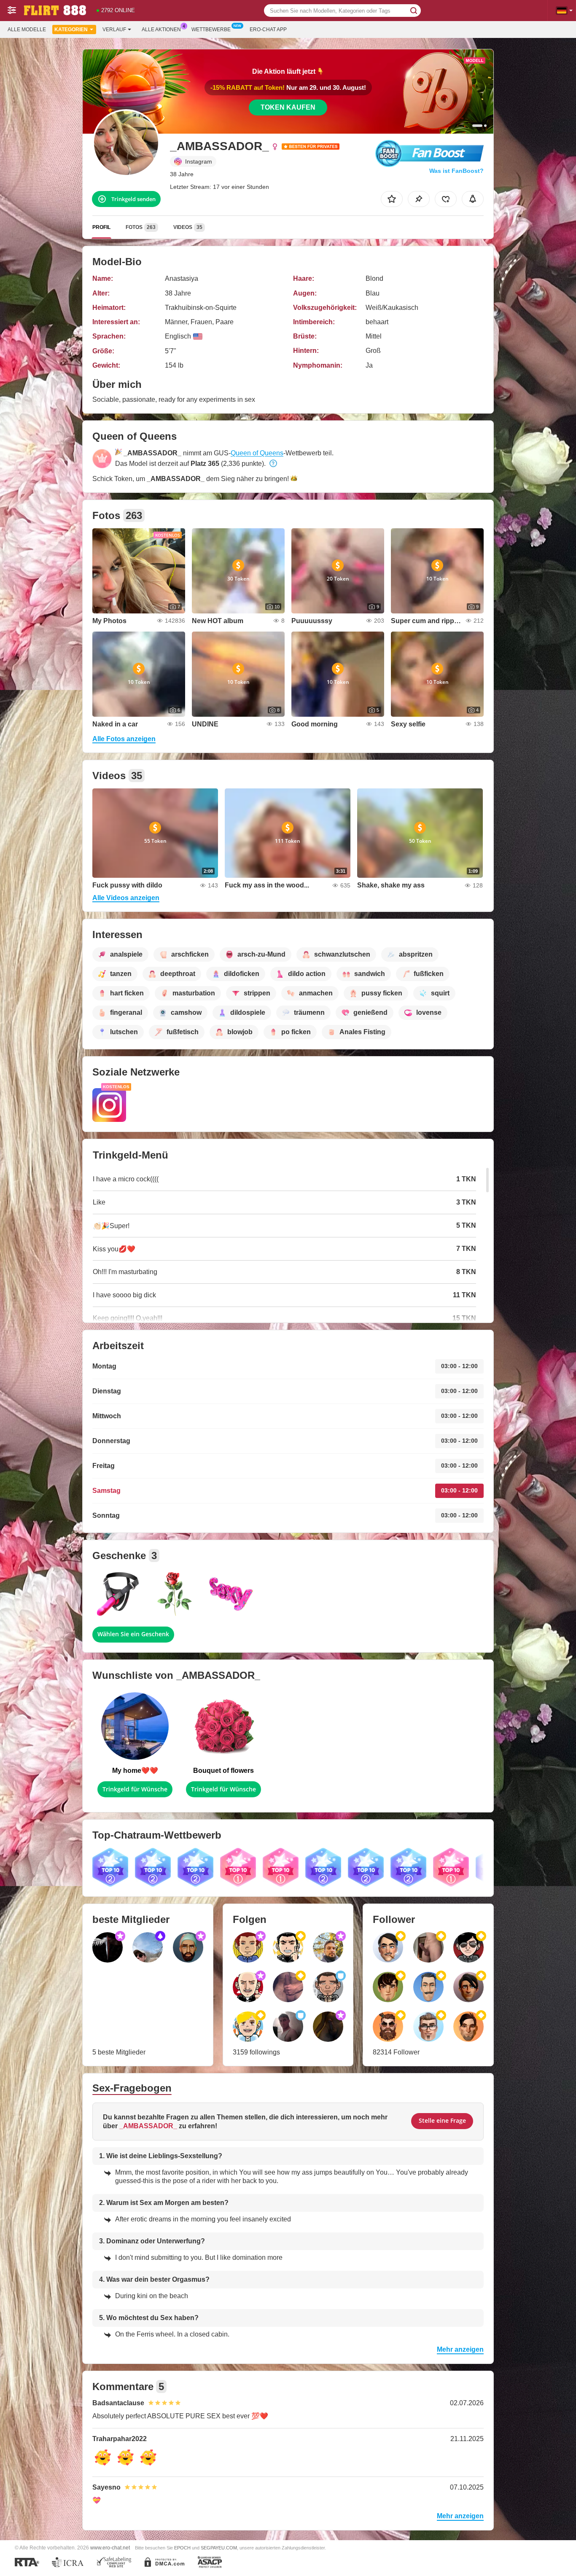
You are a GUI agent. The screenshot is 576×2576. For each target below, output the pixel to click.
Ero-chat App (268, 30)
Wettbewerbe (211, 30)
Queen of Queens (257, 453)
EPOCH (182, 2548)
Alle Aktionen (161, 30)
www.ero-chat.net (110, 2548)
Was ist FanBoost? (456, 171)
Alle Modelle (27, 30)
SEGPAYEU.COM (219, 2548)
